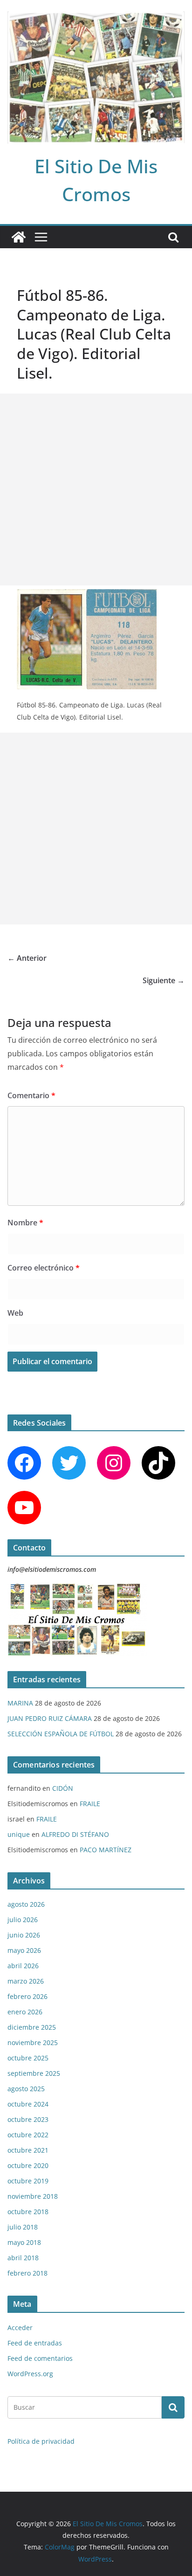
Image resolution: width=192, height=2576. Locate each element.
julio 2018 (23, 2227)
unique (19, 1834)
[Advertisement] (96, 489)
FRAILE (90, 1804)
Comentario (31, 1095)
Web (15, 1313)
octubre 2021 (28, 2150)
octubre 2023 (28, 2119)
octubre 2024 (28, 2104)
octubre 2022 (28, 2135)
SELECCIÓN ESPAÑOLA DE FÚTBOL (61, 1734)
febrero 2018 (27, 2273)
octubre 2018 (28, 2212)
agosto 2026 (26, 1904)
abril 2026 (23, 1966)
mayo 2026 (24, 1950)
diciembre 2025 (32, 2027)
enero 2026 (25, 2012)
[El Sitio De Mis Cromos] (19, 237)
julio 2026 (23, 1920)
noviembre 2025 (33, 2042)
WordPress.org (30, 2374)
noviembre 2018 (33, 2196)
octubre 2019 (28, 2181)
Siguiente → (164, 980)
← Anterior (27, 958)
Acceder (20, 2328)
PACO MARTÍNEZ (106, 1850)
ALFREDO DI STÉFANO (75, 1834)
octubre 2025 (28, 2058)
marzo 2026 (26, 1981)
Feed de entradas (35, 2343)
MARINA (20, 1703)
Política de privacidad (41, 2441)
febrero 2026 (27, 1996)
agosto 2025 (26, 2089)
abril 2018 (23, 2258)
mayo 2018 (24, 2242)
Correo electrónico (44, 1268)
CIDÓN (63, 1788)
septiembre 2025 (34, 2073)
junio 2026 (24, 1935)
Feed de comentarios (40, 2358)
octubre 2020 (28, 2165)
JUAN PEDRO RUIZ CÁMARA (50, 1718)
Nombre (25, 1223)
